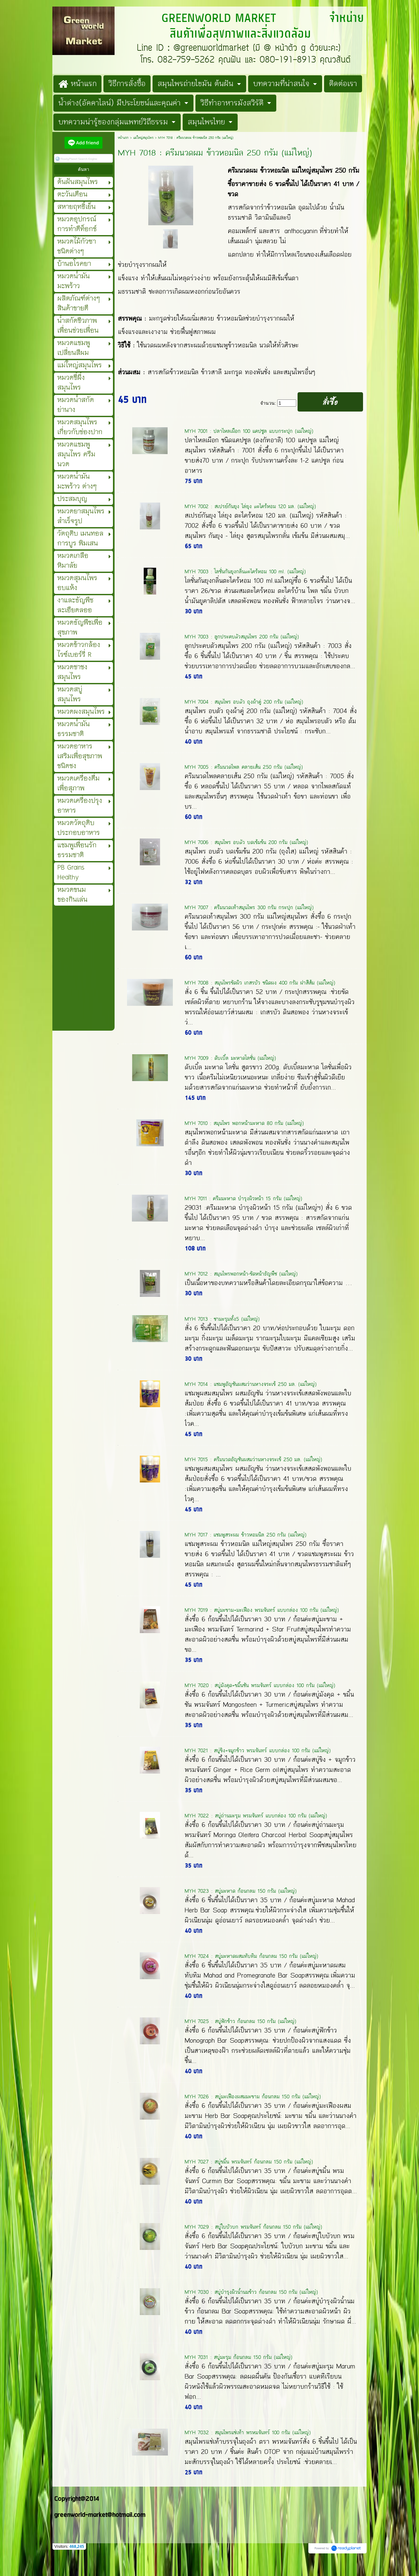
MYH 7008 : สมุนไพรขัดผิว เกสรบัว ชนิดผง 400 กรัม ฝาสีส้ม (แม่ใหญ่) (260, 983)
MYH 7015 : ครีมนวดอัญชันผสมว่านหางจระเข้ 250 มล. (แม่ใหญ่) (253, 1459)
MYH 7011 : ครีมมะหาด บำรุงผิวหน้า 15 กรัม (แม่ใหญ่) (243, 1198)
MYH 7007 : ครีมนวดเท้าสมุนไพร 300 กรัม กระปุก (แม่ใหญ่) (249, 907)
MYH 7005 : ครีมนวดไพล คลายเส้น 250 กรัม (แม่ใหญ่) (244, 767)
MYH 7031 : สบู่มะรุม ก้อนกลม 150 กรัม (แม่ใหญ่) (238, 2357)
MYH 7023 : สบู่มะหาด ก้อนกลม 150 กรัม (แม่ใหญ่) (241, 1891)
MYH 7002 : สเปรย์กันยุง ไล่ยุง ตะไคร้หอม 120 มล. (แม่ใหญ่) (250, 506)
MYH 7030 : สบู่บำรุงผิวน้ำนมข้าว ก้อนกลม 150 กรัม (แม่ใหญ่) (251, 2292)
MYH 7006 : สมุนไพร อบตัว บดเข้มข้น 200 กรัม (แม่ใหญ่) (246, 842)
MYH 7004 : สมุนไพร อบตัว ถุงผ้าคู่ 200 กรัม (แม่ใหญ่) (244, 702)
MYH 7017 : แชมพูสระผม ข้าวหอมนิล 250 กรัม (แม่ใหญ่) (246, 1535)
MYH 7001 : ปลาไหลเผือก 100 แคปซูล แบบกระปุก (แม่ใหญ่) (249, 431)
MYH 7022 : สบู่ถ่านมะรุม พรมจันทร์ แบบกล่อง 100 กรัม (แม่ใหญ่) (256, 1816)
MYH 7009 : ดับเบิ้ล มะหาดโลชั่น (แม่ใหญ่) (230, 1058)
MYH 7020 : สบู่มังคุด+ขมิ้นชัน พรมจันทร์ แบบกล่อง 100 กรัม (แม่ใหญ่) (260, 1685)
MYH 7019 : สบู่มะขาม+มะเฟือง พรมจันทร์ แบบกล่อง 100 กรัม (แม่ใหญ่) (262, 1610)
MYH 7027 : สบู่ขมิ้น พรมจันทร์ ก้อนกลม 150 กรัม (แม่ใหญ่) (249, 2162)
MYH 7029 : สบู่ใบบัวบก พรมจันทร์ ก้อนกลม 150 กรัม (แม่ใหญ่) (253, 2227)
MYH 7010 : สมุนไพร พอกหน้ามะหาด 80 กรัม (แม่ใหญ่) (244, 1123)
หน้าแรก (123, 138)
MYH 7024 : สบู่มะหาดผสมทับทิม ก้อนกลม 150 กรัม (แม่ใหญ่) (251, 1956)
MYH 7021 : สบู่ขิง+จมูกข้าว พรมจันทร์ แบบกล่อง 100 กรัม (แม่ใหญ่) (258, 1750)
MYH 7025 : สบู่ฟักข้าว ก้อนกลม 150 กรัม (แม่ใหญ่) (240, 2021)
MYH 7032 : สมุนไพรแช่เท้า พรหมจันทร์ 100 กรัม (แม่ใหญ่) (248, 2432)
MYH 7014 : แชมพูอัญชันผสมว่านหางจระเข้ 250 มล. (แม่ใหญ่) (251, 1384)
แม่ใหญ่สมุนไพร (144, 138)
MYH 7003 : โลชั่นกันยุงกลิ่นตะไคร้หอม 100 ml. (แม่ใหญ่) (245, 571)
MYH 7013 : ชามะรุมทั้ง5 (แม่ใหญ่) (222, 1319)
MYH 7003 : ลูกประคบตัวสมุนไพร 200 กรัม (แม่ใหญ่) (242, 637)
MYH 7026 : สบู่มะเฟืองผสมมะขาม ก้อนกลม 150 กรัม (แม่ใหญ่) (253, 2097)
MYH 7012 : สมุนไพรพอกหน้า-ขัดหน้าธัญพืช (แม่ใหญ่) (241, 1274)
